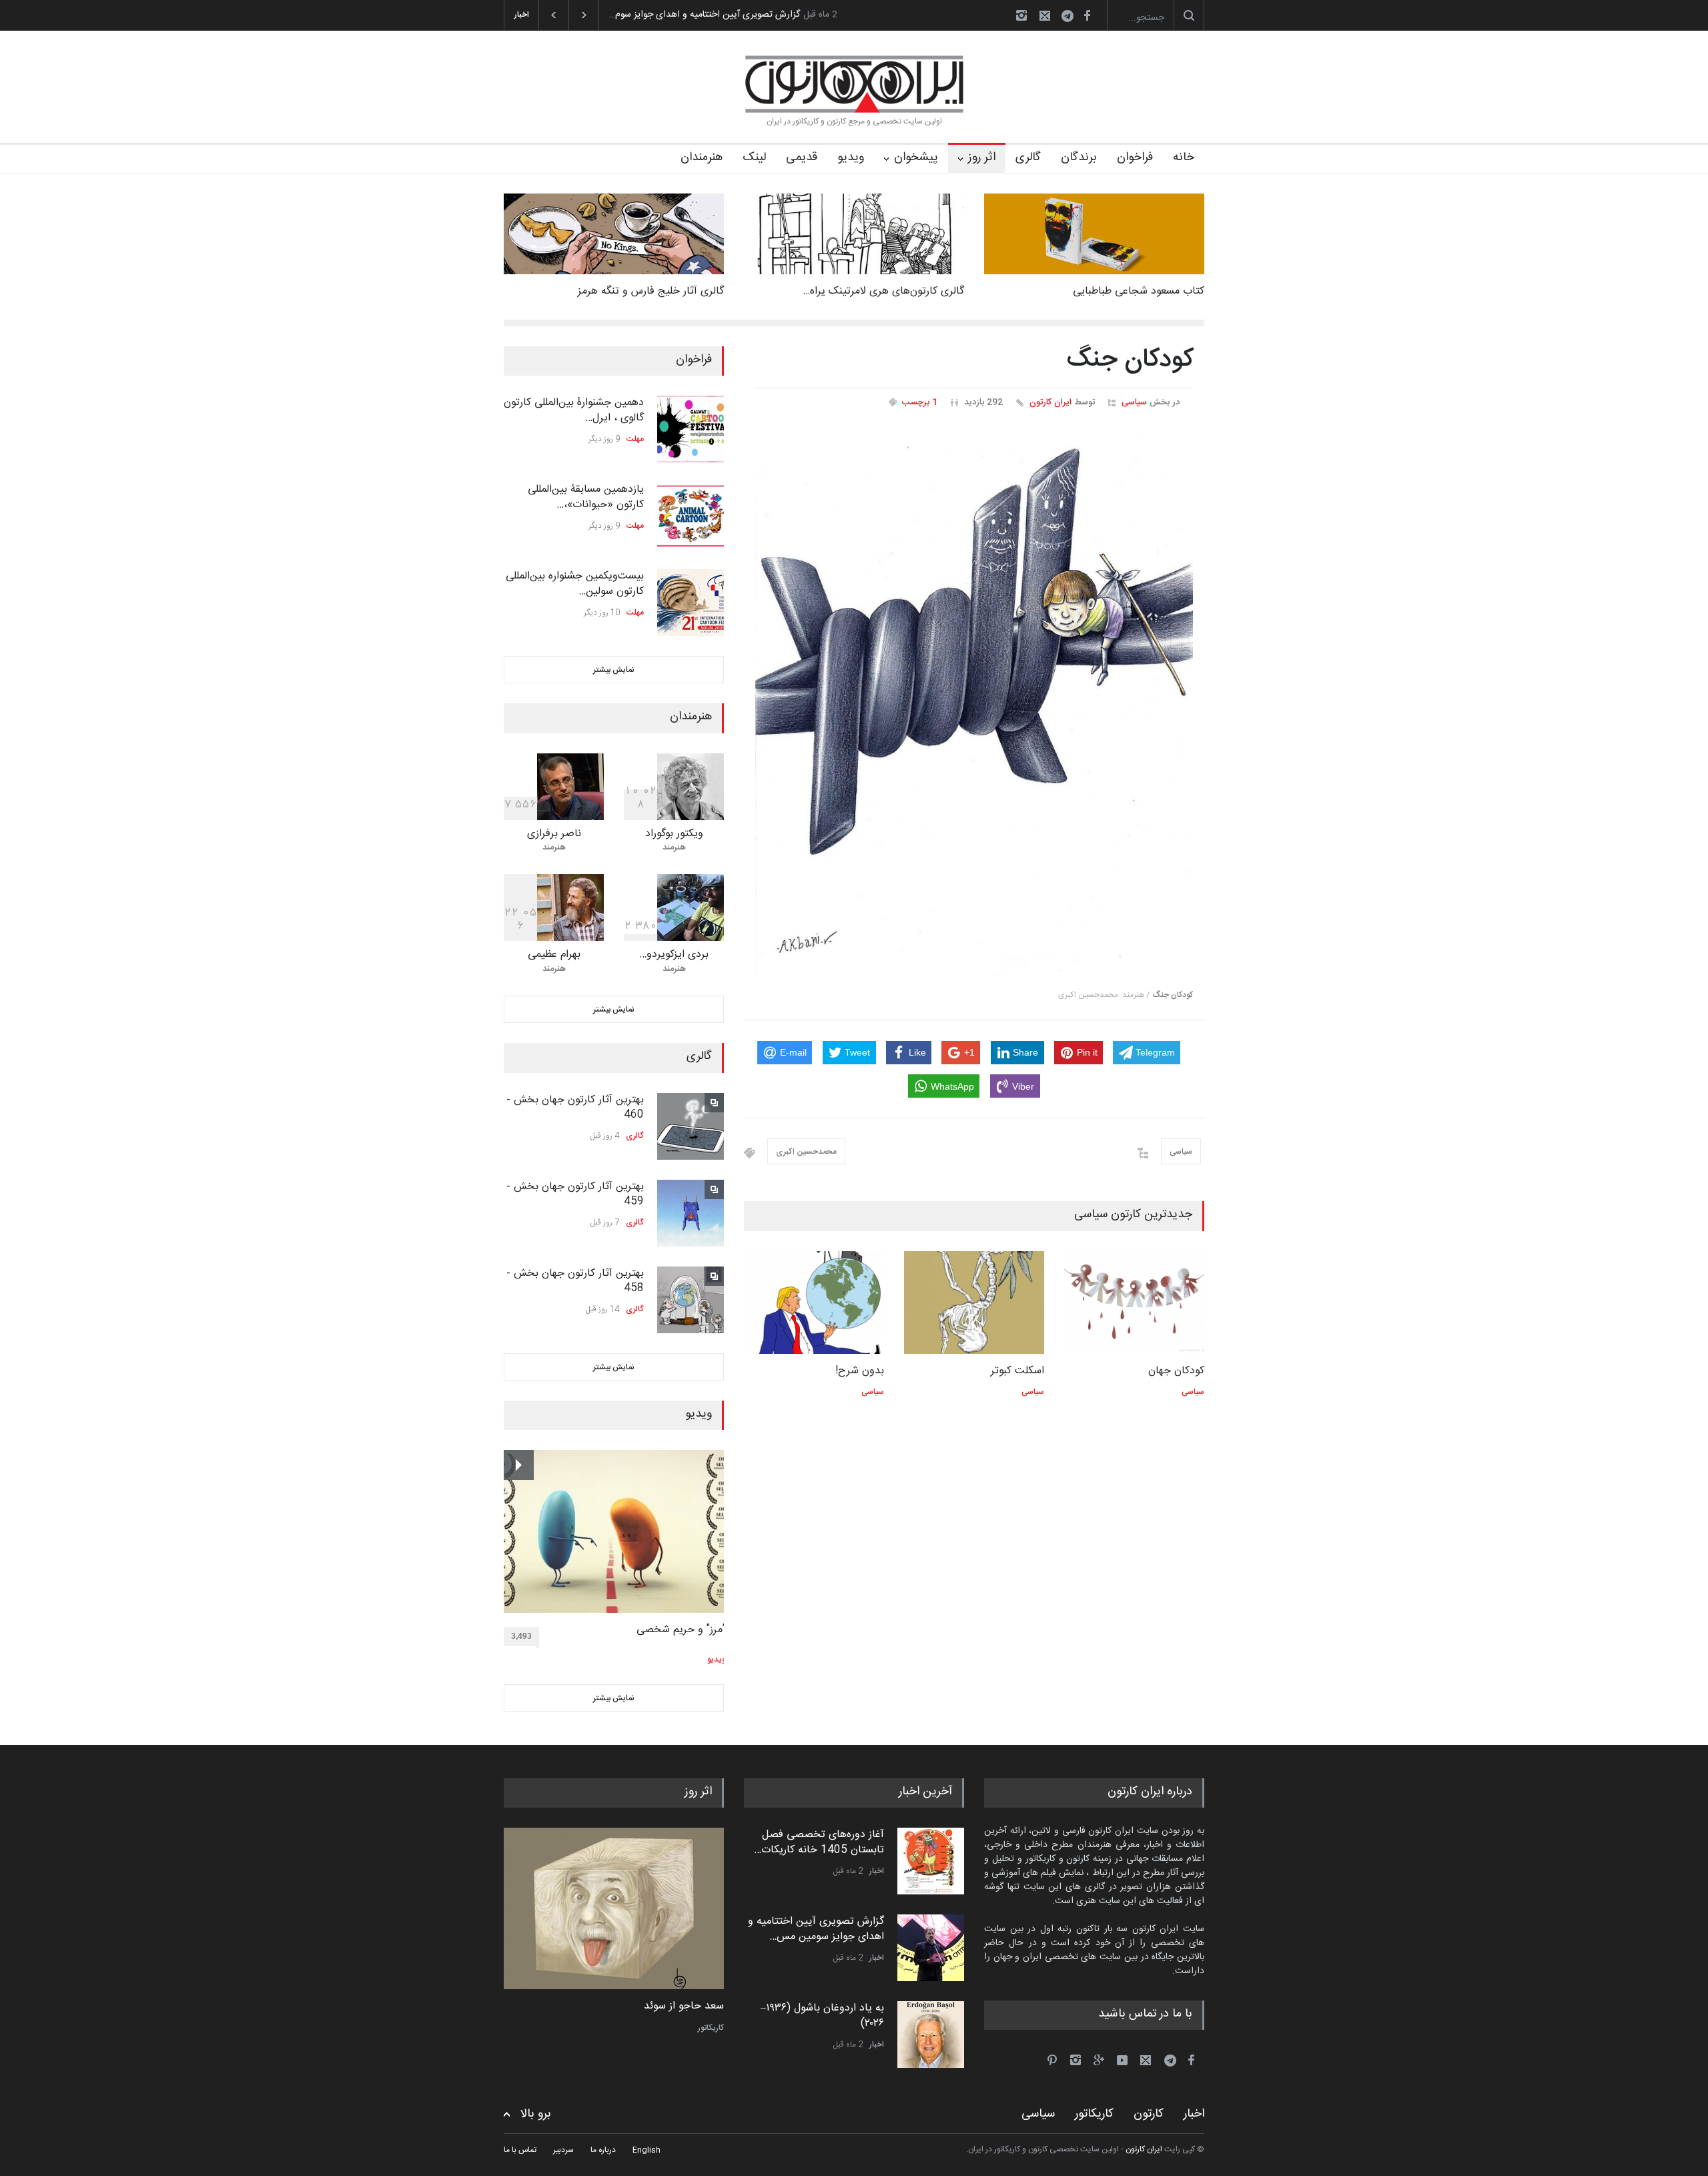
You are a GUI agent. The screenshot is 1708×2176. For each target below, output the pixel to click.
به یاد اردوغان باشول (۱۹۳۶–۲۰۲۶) (822, 2016)
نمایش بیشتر (614, 670)
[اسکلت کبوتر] (974, 1303)
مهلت (635, 439)
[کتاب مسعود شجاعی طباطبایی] (1094, 234)
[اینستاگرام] (1021, 15)
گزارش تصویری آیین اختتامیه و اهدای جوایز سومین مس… (816, 1929)
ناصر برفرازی (554, 834)
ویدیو (851, 157)
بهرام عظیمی (554, 955)
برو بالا (536, 2114)
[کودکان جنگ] (974, 704)
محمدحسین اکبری (806, 1152)
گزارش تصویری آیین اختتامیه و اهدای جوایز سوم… (705, 15)
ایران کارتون (1050, 402)
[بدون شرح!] (814, 1303)
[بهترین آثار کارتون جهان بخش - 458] (691, 1300)
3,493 (521, 1636)
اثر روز (982, 157)
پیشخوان (916, 157)
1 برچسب (920, 402)
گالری (1028, 157)
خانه (1184, 157)
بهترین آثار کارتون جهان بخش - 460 (575, 1107)
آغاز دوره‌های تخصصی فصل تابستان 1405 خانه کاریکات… (819, 1842)
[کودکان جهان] (1134, 1303)
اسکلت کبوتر (1017, 1371)
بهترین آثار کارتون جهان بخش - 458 (575, 1281)
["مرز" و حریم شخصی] (615, 1531)
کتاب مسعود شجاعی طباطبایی (1139, 291)
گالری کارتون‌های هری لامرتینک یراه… (883, 291)
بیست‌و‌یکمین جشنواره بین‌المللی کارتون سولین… (575, 584)
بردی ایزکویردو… (674, 955)
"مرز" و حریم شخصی (681, 1630)
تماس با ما (520, 2150)
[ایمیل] (1045, 15)
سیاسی (1134, 402)
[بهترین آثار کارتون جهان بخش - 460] (691, 1126)
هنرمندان (702, 157)
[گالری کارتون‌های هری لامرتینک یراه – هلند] (854, 234)
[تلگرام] (1072, 18)
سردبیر (563, 2150)
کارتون (1149, 2114)
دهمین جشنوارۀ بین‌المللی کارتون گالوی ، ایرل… (574, 410)
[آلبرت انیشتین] (614, 1908)
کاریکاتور (711, 2028)
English (647, 2150)
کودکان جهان (1176, 1371)
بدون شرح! (860, 1371)
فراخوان (1135, 157)
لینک (754, 157)
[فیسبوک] (1087, 15)
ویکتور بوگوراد (674, 834)
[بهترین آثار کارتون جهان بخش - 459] (691, 1213)
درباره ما (603, 2150)
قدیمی (802, 157)
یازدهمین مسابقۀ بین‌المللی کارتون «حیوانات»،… (586, 497)
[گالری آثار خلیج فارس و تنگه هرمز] (614, 234)
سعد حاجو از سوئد (684, 2007)
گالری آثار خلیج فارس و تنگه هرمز (651, 291)
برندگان (1079, 157)
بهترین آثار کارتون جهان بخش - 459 (575, 1194)
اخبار (877, 1871)
